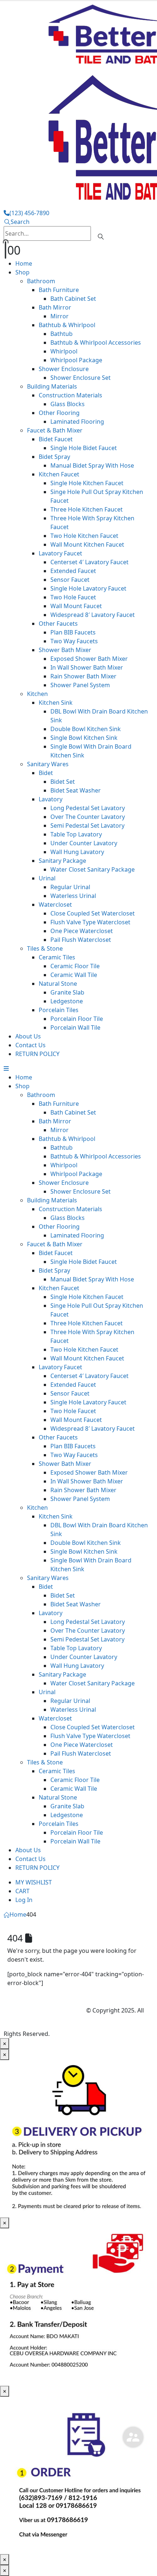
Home (24, 263)
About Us (28, 1036)
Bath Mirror (55, 307)
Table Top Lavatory (76, 834)
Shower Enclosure (64, 369)
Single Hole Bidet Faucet (84, 448)
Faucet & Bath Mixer (55, 430)
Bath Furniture (59, 290)
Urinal (47, 878)
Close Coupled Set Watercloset (93, 913)
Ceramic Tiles (57, 957)
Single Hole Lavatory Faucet (88, 588)
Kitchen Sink (56, 703)
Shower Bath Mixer (65, 650)
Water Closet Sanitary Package (93, 869)
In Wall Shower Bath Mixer (87, 667)
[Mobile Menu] (6, 1068)
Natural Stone (58, 984)
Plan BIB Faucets (73, 632)
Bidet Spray (54, 457)
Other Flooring (59, 413)
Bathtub (62, 334)
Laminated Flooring (77, 422)
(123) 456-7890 (29, 213)
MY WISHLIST (34, 1882)
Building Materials (52, 386)
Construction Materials (70, 395)
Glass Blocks (68, 404)
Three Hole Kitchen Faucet (87, 509)
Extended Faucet (73, 571)
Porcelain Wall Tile (75, 1027)
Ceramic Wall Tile (74, 975)
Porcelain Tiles (59, 1010)
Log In (24, 1900)
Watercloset (55, 905)
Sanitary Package (62, 861)
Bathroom (41, 281)
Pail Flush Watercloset (81, 940)
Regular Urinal (70, 887)
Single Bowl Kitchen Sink (84, 738)
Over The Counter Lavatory (88, 817)
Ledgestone (67, 1001)
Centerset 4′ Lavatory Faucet (89, 562)
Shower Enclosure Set (81, 378)
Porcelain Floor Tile (77, 1019)
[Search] (101, 234)
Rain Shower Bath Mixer (83, 676)
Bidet (46, 773)
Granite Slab (67, 992)
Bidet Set (63, 782)
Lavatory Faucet (60, 553)
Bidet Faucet (56, 439)
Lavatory (51, 799)
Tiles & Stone (45, 948)
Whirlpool (64, 351)
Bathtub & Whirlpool (67, 325)
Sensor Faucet (70, 580)
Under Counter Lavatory (84, 843)
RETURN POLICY (37, 1054)
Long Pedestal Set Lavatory (88, 808)
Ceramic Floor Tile (75, 966)
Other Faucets (58, 624)
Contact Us (30, 1045)
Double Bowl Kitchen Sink (86, 729)
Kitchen (37, 694)
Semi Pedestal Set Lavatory (87, 825)
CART (22, 1891)
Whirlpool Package (76, 360)
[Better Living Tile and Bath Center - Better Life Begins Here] (45, 2011)
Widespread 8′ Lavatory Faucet (93, 615)
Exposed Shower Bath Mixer (89, 659)
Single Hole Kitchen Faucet (87, 483)
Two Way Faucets (74, 641)
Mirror (60, 316)
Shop (22, 272)
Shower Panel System (80, 685)
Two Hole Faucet (73, 597)
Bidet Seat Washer (76, 790)
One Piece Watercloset (82, 931)
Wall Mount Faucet (76, 606)
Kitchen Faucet (59, 474)
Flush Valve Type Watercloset (90, 922)
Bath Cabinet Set (73, 299)
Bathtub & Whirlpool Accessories (96, 342)
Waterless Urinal (73, 896)
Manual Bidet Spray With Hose (92, 465)
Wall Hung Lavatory (77, 852)
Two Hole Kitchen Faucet (84, 536)
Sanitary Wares (48, 764)
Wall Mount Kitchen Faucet (87, 544)
